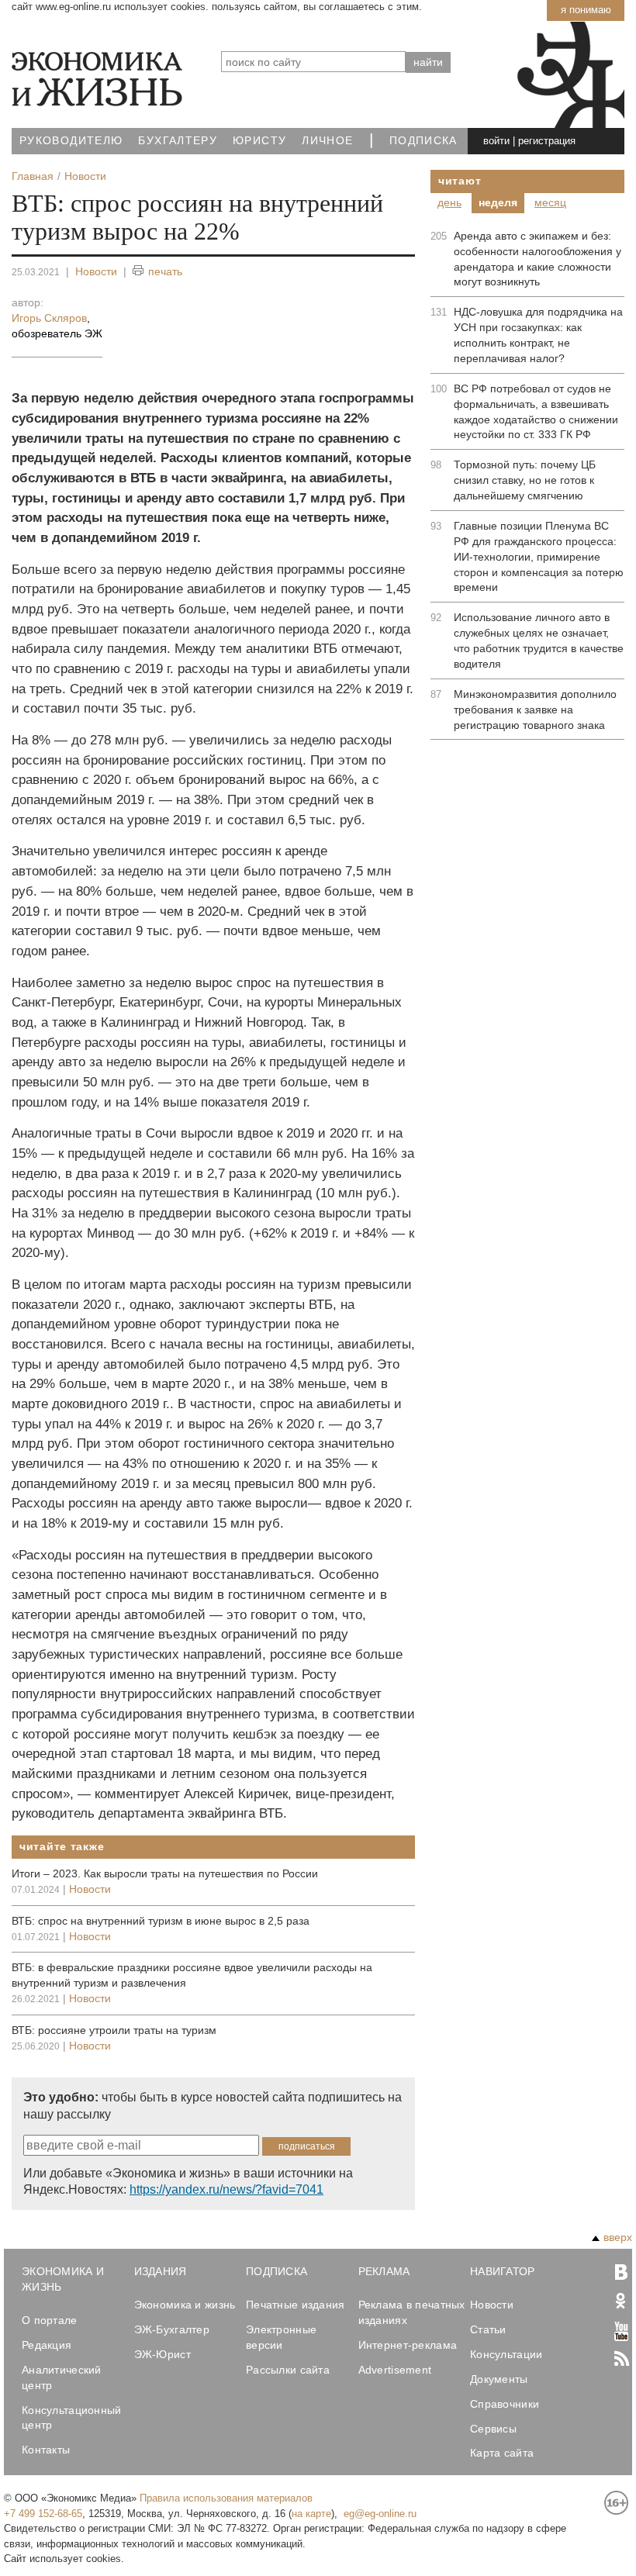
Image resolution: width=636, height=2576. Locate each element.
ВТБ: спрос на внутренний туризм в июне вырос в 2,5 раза (161, 1921)
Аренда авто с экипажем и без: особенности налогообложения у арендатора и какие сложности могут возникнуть (537, 259)
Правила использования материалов (226, 2498)
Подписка (423, 141)
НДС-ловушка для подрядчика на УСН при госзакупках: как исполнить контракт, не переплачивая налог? (538, 335)
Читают (460, 181)
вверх (618, 2237)
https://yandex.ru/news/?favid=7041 (226, 2189)
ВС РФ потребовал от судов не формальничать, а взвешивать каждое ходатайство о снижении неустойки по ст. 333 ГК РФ (536, 412)
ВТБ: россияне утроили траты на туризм (114, 2030)
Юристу (259, 141)
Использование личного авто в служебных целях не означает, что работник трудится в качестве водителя (539, 641)
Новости (96, 271)
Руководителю (71, 141)
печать (165, 271)
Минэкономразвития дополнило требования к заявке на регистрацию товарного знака (535, 710)
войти (496, 141)
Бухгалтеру (178, 141)
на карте (311, 2514)
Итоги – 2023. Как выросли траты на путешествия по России (165, 1873)
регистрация (547, 141)
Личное (327, 141)
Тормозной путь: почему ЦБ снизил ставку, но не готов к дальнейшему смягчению (525, 480)
